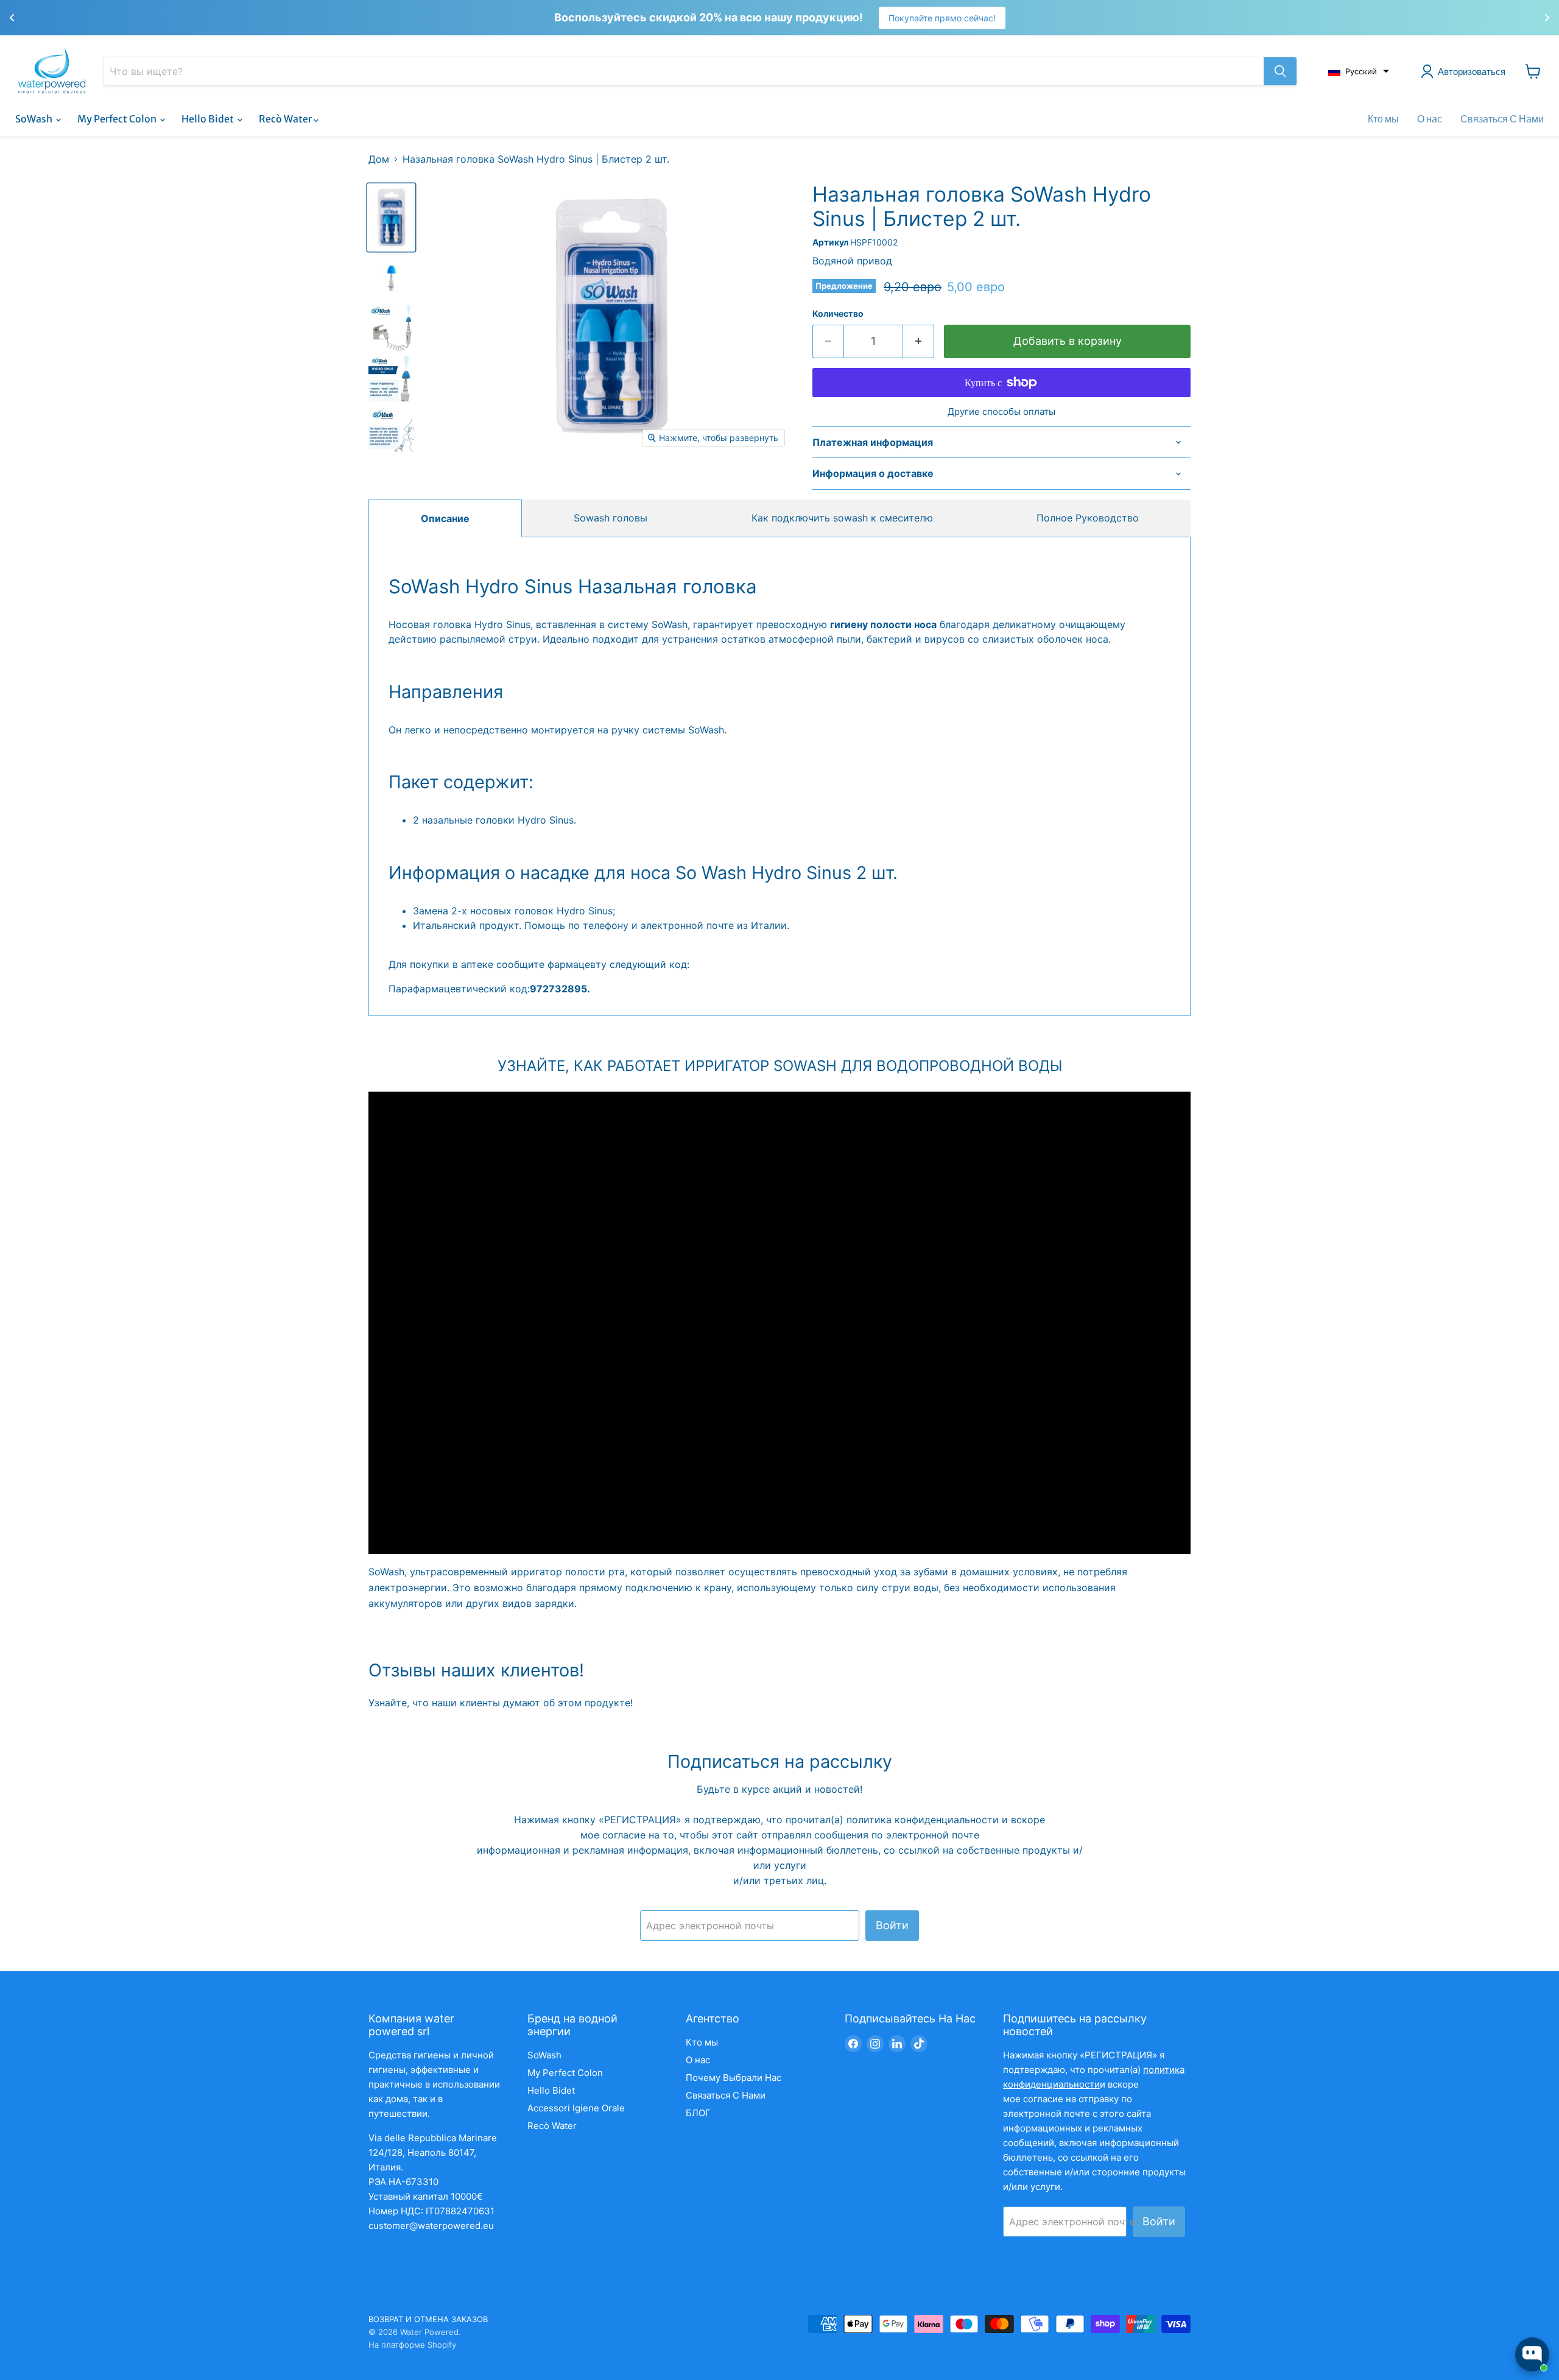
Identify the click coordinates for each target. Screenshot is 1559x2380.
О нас (1430, 119)
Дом (379, 159)
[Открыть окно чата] (1532, 2354)
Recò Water (286, 119)
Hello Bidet (209, 119)
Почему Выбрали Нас (734, 2078)
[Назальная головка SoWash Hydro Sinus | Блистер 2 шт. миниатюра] (391, 328)
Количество (838, 314)
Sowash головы (611, 518)
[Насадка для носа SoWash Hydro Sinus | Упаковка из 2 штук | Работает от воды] (391, 217)
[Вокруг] (1280, 71)
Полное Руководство (1088, 518)
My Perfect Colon (118, 119)
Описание (445, 518)
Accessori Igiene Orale (576, 2108)
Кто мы (1383, 119)
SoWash (35, 119)
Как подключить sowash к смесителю (842, 518)
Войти (892, 1925)
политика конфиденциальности (924, 1820)
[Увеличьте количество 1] (919, 341)
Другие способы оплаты (1001, 411)
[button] (1359, 71)
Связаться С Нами (1502, 119)
